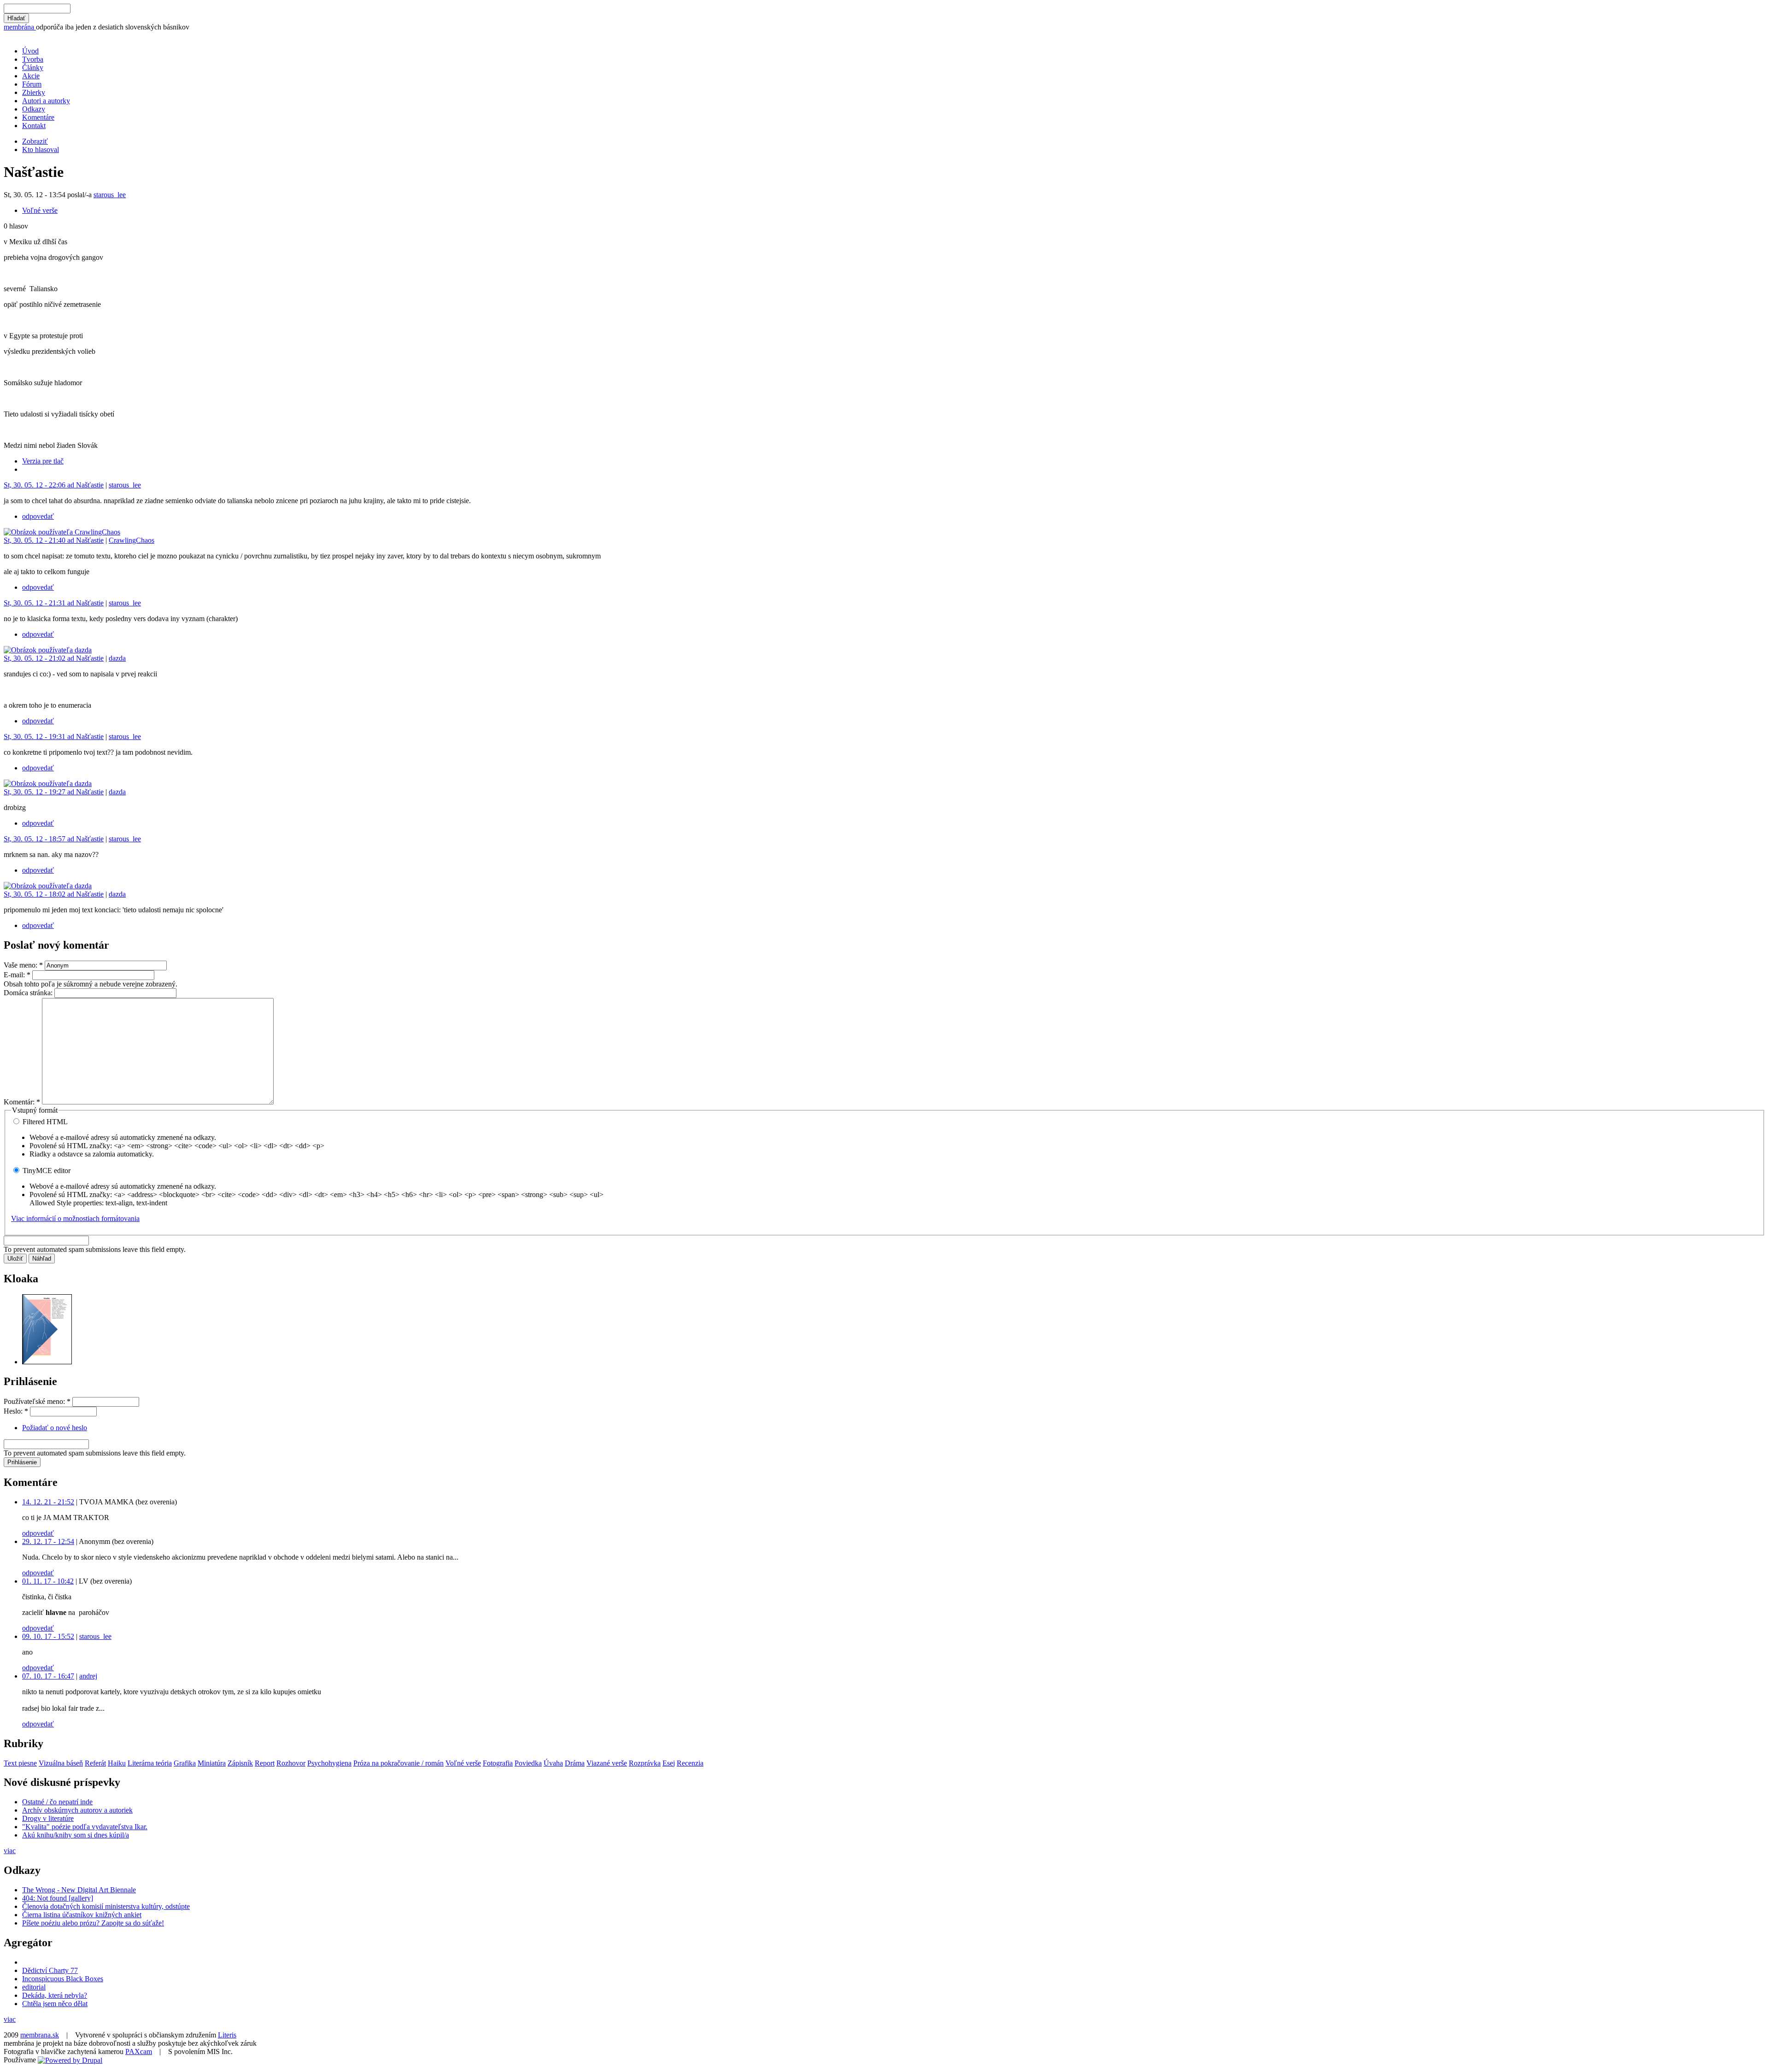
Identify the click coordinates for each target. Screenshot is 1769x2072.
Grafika (185, 1763)
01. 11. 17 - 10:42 (48, 1581)
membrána (20, 27)
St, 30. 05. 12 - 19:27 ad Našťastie (54, 792)
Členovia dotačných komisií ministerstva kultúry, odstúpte (106, 1906)
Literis (227, 2035)
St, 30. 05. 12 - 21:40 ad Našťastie (54, 540)
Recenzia (690, 1763)
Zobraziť (35, 141)
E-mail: (17, 975)
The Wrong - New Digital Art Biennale (79, 1890)
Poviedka (528, 1763)
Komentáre (38, 117)
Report (265, 1763)
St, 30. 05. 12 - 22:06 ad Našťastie (54, 485)
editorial (34, 1987)
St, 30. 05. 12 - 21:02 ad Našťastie (54, 658)
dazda (117, 658)
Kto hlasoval (41, 150)
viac (10, 1851)
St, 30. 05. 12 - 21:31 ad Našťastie (54, 603)
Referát (95, 1763)
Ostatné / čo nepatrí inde (57, 1802)
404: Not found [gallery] (58, 1898)
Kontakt (34, 126)
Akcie (31, 76)
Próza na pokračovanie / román (398, 1763)
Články (33, 68)
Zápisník (240, 1763)
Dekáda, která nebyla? (55, 1995)
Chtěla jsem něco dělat (55, 2004)
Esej (669, 1763)
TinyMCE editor (46, 1171)
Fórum (32, 84)
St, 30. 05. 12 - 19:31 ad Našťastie (54, 737)
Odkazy (34, 109)
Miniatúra (212, 1763)
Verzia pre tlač (43, 461)
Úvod (30, 51)
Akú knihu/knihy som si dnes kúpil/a (76, 1835)
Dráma (575, 1763)
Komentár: (22, 1102)
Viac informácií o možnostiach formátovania (75, 1218)
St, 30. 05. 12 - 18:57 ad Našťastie (54, 839)
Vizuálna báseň (61, 1763)
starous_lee (110, 195)
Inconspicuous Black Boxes (63, 1979)
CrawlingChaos (132, 540)
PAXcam (139, 2051)
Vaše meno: (23, 965)
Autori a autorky (46, 101)
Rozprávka (645, 1763)
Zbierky (34, 92)
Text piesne (20, 1763)
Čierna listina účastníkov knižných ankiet (82, 1915)
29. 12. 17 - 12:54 (48, 1541)
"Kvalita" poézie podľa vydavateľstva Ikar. (85, 1827)
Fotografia (498, 1763)
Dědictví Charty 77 (50, 1970)
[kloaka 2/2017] (47, 1362)
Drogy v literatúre (48, 1818)
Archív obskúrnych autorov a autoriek (77, 1810)
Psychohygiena (329, 1763)
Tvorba (33, 59)
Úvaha (553, 1763)
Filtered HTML (44, 1122)
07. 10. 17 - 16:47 (48, 1676)
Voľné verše (40, 210)
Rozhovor (291, 1763)
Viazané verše (607, 1763)
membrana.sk (40, 2035)
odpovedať (38, 516)
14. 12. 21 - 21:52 (48, 1502)
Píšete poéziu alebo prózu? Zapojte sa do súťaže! (93, 1923)
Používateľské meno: (37, 1401)
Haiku (117, 1763)
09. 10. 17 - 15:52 (48, 1636)
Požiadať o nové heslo (55, 1428)
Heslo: (16, 1411)
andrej (88, 1676)
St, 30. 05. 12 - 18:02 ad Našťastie (54, 894)
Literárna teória (150, 1763)
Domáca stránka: (29, 993)
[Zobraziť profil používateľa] (62, 532)
